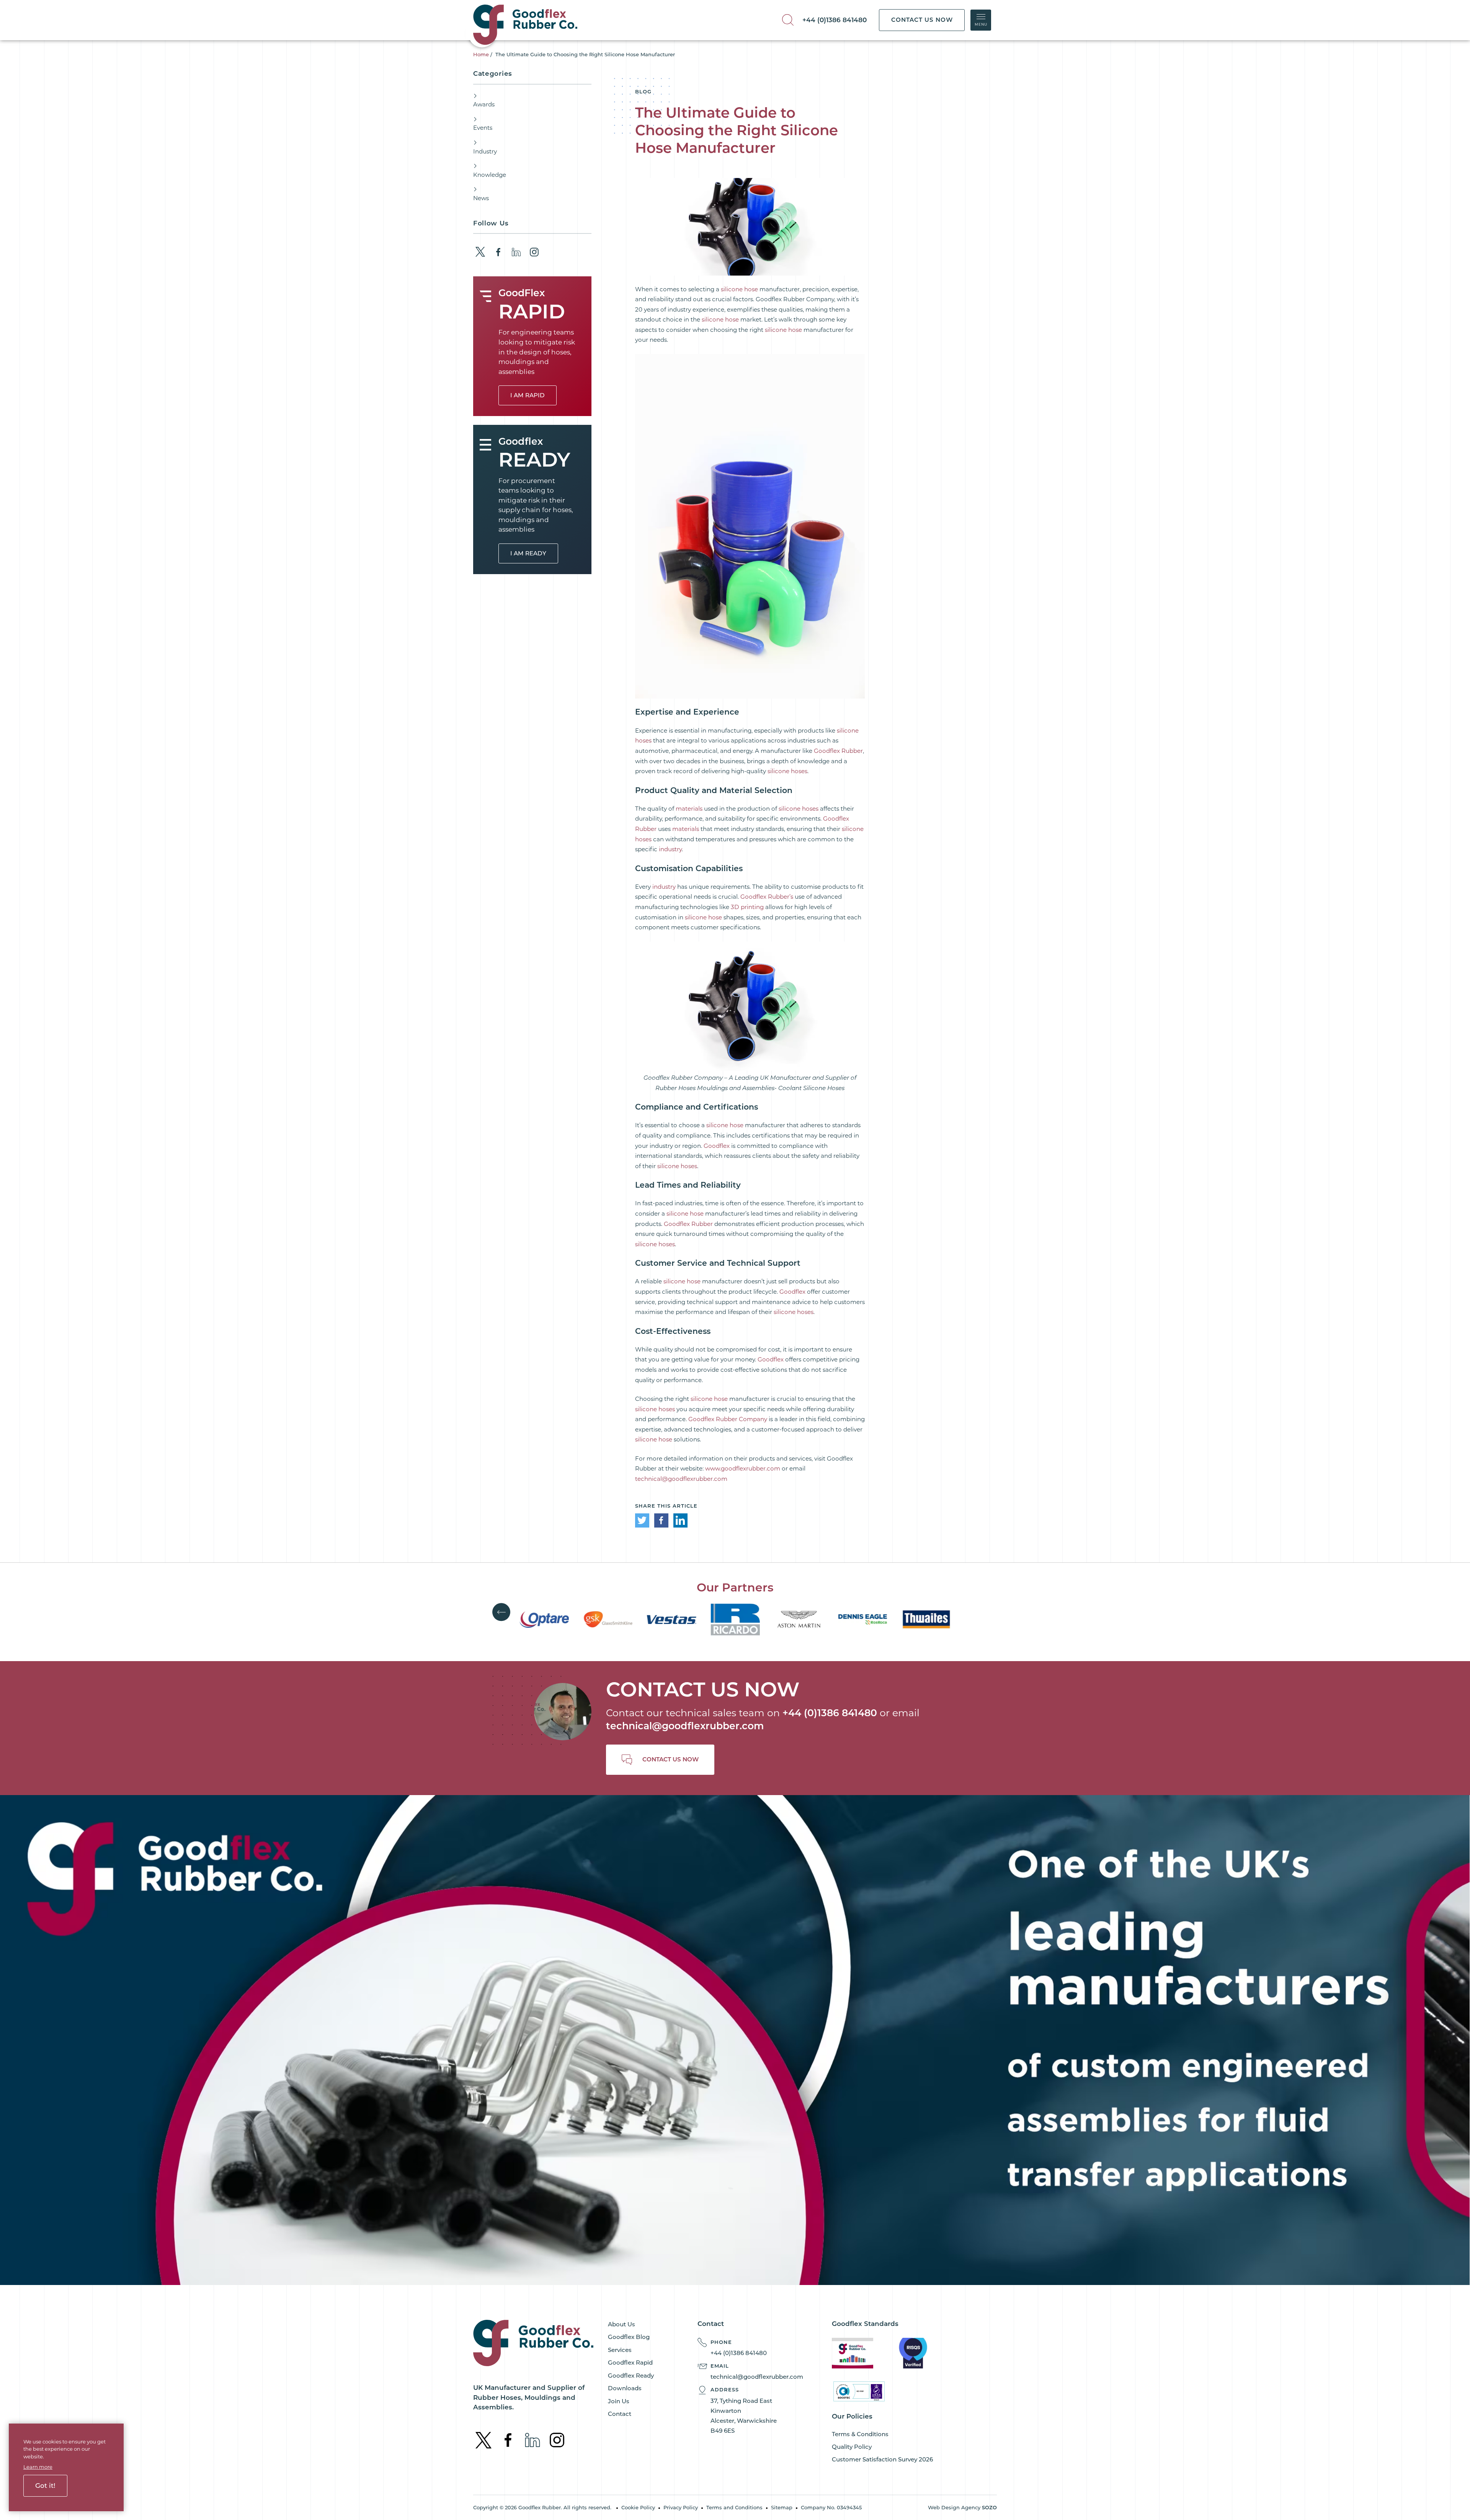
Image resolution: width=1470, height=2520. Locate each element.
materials (689, 809)
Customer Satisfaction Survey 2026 (882, 2459)
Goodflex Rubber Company (728, 1419)
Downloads (625, 2388)
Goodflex (717, 1146)
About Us (621, 2324)
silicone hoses (787, 771)
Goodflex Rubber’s (767, 897)
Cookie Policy (638, 2507)
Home (481, 54)
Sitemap (782, 2507)
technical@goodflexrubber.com (681, 1479)
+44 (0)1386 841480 (835, 20)
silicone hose (739, 289)
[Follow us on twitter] (480, 252)
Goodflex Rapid (630, 2362)
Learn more (38, 2467)
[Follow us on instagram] (534, 252)
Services (620, 2350)
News (481, 198)
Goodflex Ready (631, 2376)
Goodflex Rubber (838, 751)
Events (483, 128)
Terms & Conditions (860, 2434)
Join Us (619, 2401)
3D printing (747, 907)
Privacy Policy (681, 2507)
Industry (485, 151)
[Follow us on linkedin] (516, 252)
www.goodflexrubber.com (743, 1468)
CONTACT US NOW (922, 20)
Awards (484, 104)
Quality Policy (852, 2447)
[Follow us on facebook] (498, 252)
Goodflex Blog (629, 2337)
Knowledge (490, 175)
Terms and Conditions (734, 2507)
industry (670, 849)
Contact (620, 2414)
